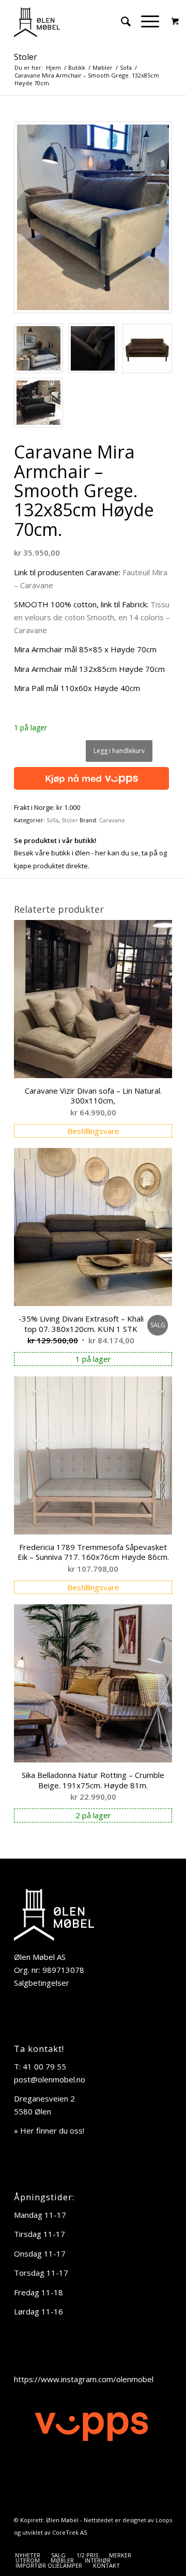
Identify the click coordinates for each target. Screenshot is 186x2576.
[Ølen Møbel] (77, 21)
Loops (164, 2520)
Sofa (52, 820)
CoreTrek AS (69, 2532)
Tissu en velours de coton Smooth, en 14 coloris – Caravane (92, 617)
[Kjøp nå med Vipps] (91, 776)
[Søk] (121, 21)
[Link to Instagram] (164, 2544)
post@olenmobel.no (50, 2079)
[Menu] (145, 21)
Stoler (26, 57)
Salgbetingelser (42, 1983)
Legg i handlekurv (119, 751)
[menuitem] (121, 21)
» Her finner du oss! (49, 2130)
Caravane (112, 820)
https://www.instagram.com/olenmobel (84, 2379)
